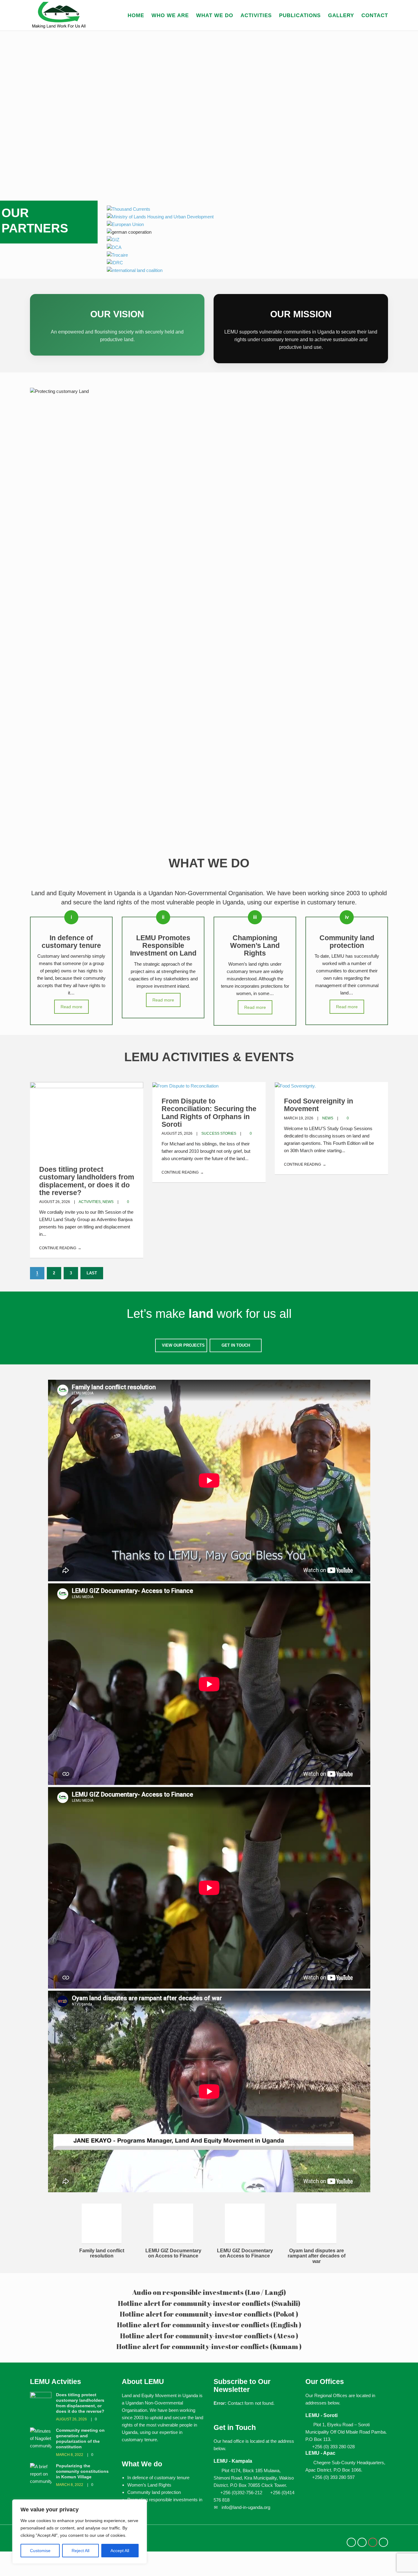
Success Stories (219, 1133)
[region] (80, 2532)
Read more (71, 1007)
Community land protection (154, 2492)
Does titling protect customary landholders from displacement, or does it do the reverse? (87, 1181)
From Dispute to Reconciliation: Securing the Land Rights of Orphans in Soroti (209, 1113)
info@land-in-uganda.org (246, 2507)
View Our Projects (183, 1345)
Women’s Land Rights (149, 2485)
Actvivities (90, 1202)
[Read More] (185, 1086)
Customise (40, 2551)
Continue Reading (58, 1248)
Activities (256, 15)
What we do (215, 15)
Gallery (341, 15)
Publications (300, 15)
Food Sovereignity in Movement (319, 1105)
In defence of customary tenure (158, 2478)
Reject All (80, 2551)
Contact (375, 15)
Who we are (170, 15)
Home (136, 15)
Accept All (120, 2551)
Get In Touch (236, 1345)
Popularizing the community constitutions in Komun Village (82, 2471)
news (108, 1202)
